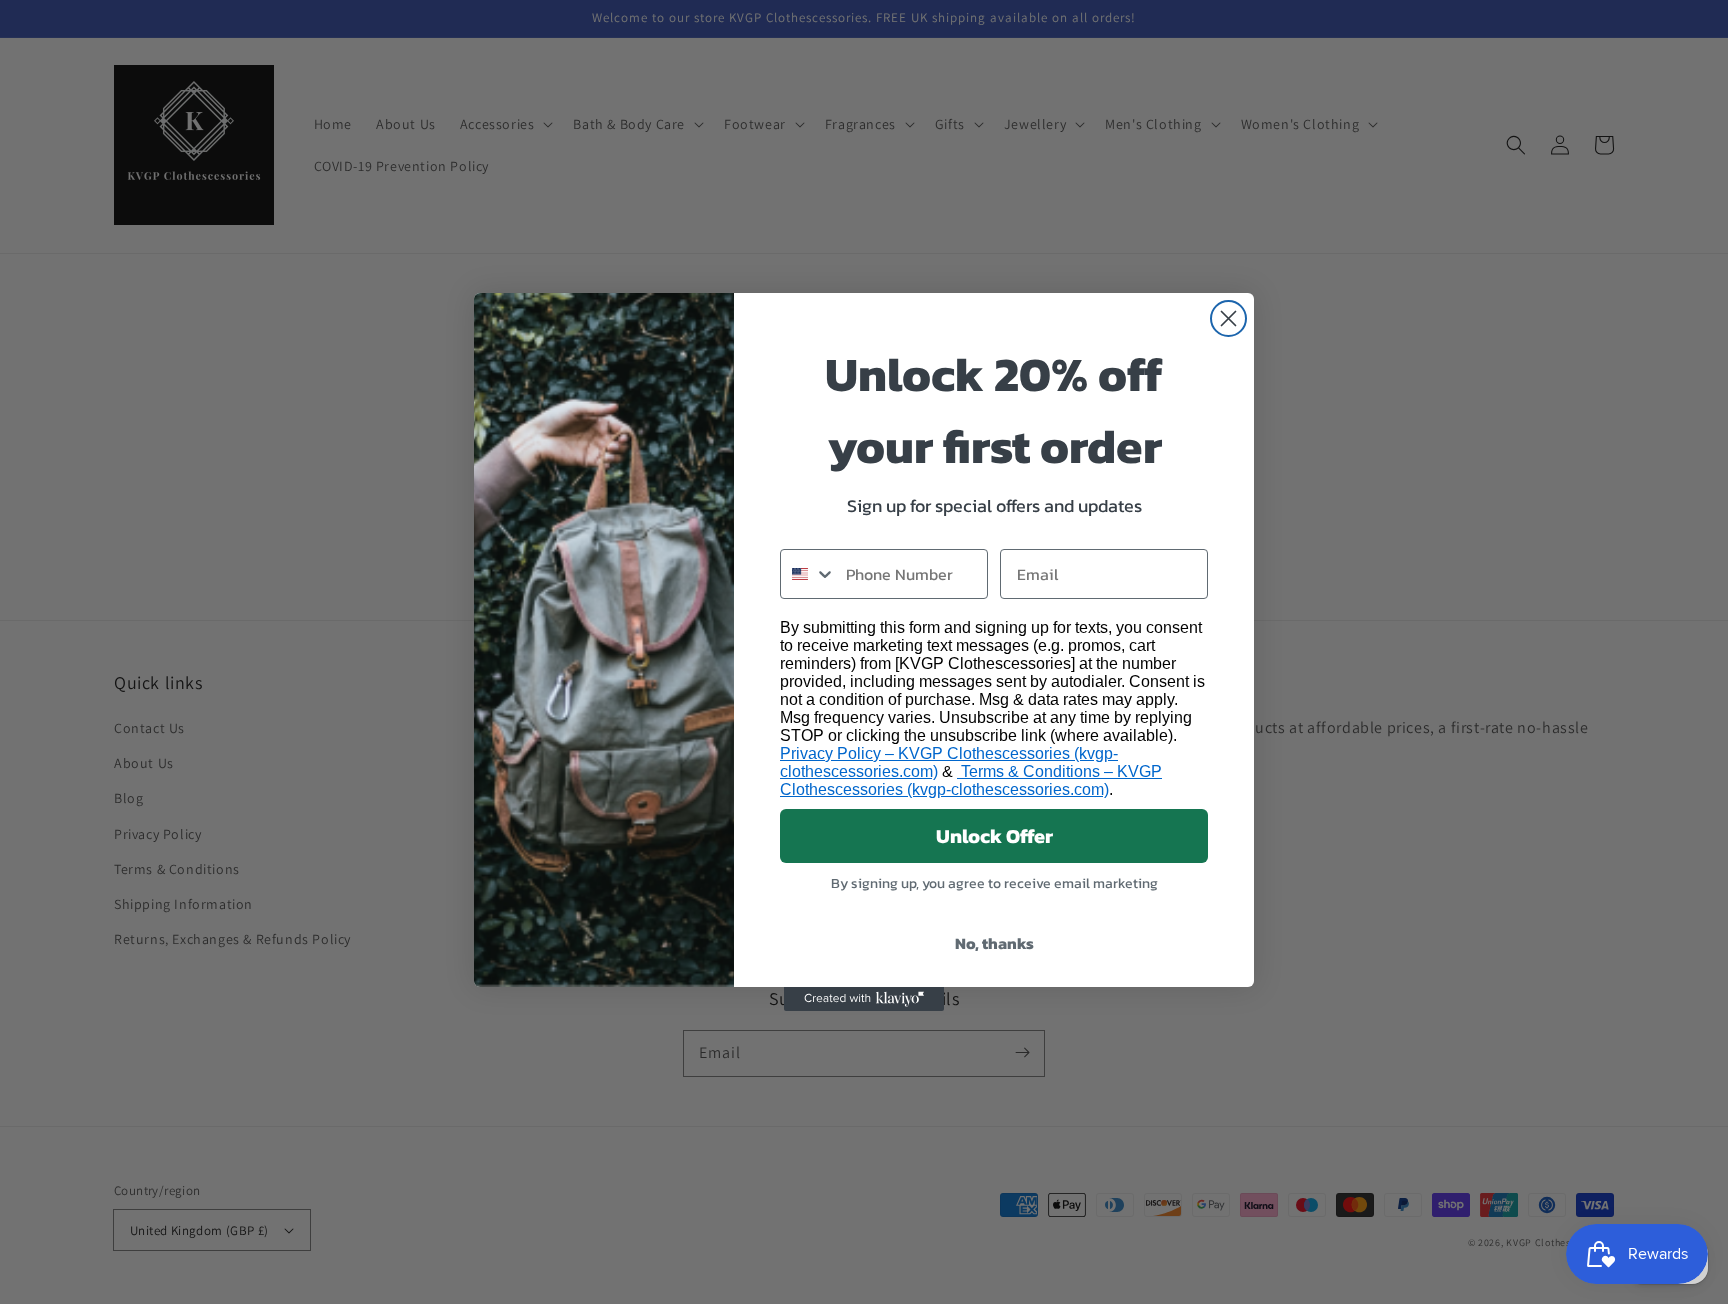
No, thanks (994, 943)
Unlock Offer (994, 836)
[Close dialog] (1228, 318)
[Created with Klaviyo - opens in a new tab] (864, 999)
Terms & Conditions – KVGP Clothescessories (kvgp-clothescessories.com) (971, 780)
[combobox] (808, 574)
